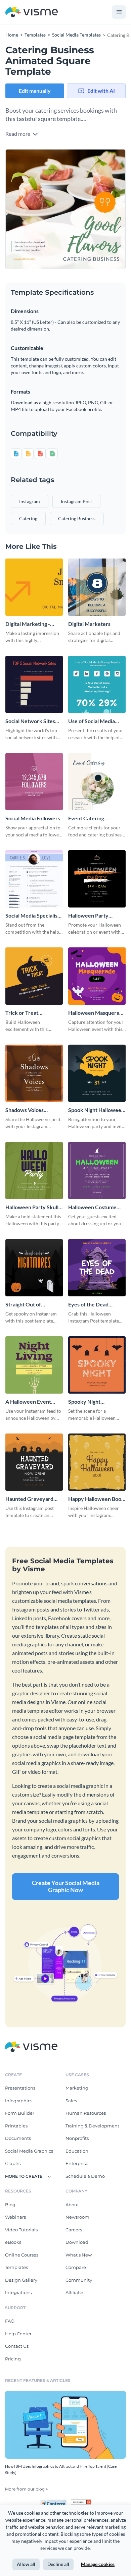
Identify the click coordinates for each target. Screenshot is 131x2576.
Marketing (77, 2088)
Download (77, 2242)
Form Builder (20, 2113)
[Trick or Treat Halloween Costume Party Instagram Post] (34, 976)
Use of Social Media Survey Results (92, 721)
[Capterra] (55, 2502)
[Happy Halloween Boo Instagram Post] (97, 1462)
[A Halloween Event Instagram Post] (34, 1365)
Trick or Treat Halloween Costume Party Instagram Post (30, 1013)
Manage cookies (98, 2564)
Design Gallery (21, 2280)
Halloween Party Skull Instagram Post (32, 1207)
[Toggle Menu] (119, 12)
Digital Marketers (89, 624)
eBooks (13, 2242)
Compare (76, 2267)
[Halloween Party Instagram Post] (97, 879)
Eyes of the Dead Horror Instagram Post (95, 1305)
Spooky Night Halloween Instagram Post (94, 1402)
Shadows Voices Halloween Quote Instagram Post (27, 1110)
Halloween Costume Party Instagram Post (93, 1207)
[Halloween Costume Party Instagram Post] (97, 1170)
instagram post (76, 501)
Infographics (19, 2101)
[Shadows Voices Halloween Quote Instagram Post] (34, 1073)
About (72, 2205)
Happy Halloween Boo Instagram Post (95, 1499)
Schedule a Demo (85, 2176)
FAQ (10, 2321)
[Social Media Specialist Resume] (34, 879)
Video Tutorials (21, 2230)
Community (79, 2280)
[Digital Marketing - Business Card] (34, 587)
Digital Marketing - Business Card (28, 624)
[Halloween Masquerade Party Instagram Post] (97, 976)
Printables (16, 2126)
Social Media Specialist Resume (32, 916)
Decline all (58, 2564)
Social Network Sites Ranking (30, 721)
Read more (18, 134)
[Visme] (32, 12)
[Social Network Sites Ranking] (34, 684)
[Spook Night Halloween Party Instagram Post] (97, 1073)
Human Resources (86, 2113)
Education (77, 2151)
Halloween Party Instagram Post (88, 916)
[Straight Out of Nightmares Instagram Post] (34, 1268)
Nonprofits (77, 2138)
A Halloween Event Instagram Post (28, 1402)
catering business (77, 518)
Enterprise (77, 2163)
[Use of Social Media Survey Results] (97, 684)
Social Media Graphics (29, 2151)
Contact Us (17, 2346)
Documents (18, 2138)
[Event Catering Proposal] (97, 782)
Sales (71, 2101)
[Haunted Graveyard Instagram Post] (34, 1462)
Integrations (18, 2292)
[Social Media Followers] (34, 782)
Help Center (18, 2334)
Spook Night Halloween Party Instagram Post (96, 1110)
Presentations (20, 2088)
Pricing (13, 2359)
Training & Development (92, 2126)
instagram (30, 501)
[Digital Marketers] (97, 587)
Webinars (15, 2217)
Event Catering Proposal (86, 818)
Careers (74, 2230)
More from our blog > (27, 2489)
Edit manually (35, 91)
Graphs (13, 2163)
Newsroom (77, 2217)
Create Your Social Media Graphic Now (66, 1886)
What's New (79, 2255)
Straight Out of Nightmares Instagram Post (32, 1305)
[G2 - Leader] (81, 2502)
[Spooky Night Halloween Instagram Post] (97, 1365)
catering (28, 518)
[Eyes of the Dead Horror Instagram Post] (97, 1268)
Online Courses (22, 2255)
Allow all (26, 2564)
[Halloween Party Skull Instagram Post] (34, 1170)
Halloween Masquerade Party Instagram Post (97, 1013)
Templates (16, 2267)
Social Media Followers (33, 818)
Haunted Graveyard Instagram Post (29, 1499)
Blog (10, 2205)
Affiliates (75, 2292)
